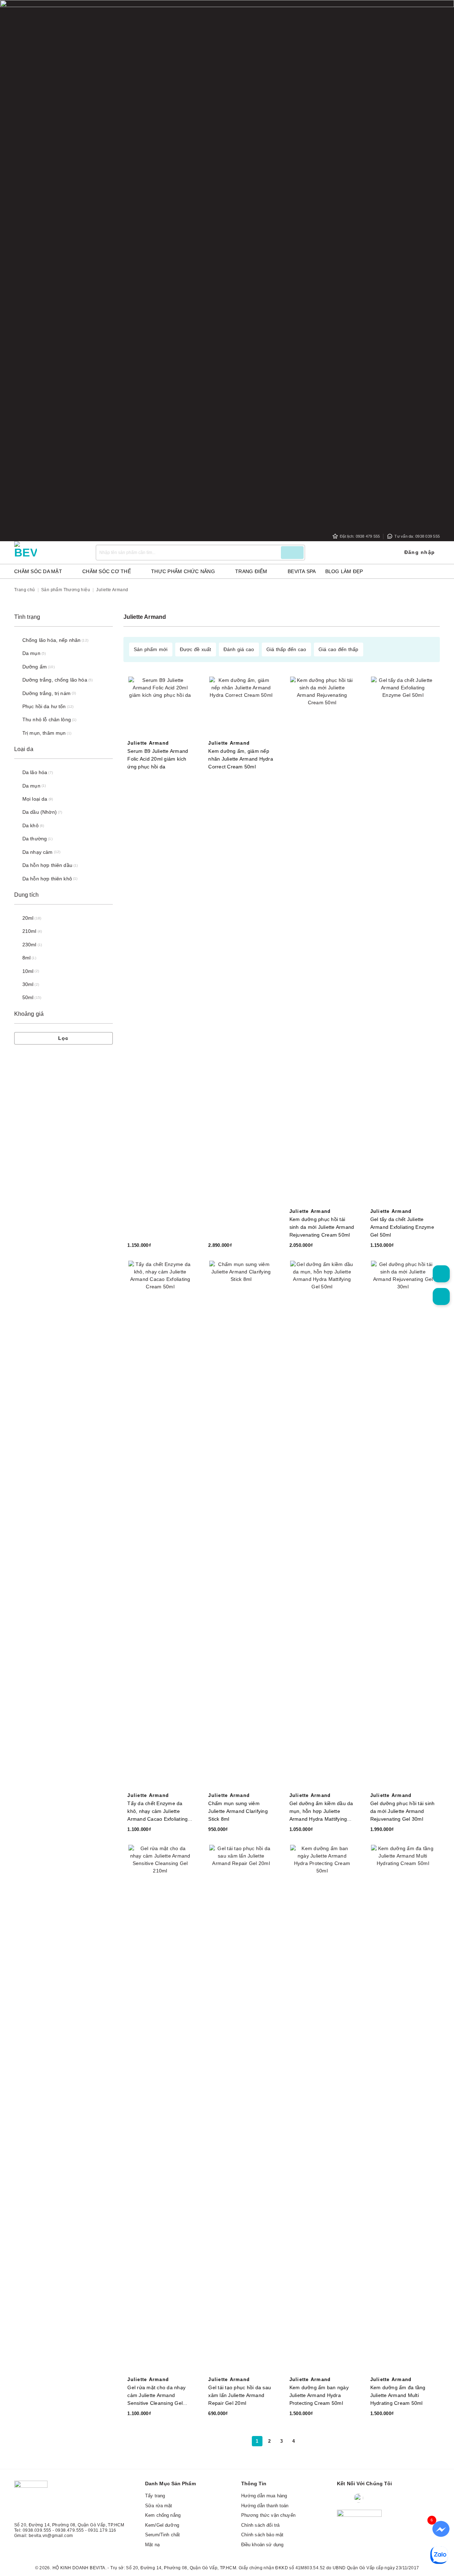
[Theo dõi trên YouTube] (401, 2499)
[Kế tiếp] (306, 2441)
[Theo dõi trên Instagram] (374, 2499)
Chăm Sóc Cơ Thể (107, 571)
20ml (28, 918)
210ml (29, 931)
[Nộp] (292, 553)
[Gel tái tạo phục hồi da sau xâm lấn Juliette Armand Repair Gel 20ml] (241, 2111)
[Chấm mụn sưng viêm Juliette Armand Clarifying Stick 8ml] (241, 1527)
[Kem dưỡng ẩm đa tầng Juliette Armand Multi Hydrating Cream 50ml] (403, 2111)
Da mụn (31, 653)
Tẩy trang (155, 2496)
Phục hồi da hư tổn (44, 706)
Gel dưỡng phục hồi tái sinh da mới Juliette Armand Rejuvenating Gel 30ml (403, 1811)
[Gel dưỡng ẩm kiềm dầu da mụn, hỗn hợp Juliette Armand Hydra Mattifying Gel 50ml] (322, 1527)
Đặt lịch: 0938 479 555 (360, 536)
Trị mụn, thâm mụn (44, 733)
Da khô (31, 825)
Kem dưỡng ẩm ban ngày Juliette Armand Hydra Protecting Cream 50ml (319, 2395)
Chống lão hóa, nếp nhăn (51, 640)
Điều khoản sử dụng (262, 2545)
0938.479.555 (70, 2530)
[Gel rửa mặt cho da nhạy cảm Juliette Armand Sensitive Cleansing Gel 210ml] (160, 2111)
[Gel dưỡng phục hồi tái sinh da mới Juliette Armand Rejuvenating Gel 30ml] (403, 1527)
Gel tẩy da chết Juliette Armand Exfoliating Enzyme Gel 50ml (402, 1227)
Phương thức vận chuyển (268, 2515)
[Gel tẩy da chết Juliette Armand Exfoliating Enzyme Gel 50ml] (403, 942)
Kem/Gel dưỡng (162, 2525)
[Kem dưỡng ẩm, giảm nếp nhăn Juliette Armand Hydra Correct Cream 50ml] (241, 708)
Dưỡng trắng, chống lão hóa (55, 680)
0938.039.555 (37, 2530)
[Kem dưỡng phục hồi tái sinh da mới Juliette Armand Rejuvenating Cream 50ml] (322, 942)
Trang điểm (251, 571)
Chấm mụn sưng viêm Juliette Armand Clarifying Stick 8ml (238, 1811)
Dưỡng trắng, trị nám (46, 693)
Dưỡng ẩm (35, 667)
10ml (28, 971)
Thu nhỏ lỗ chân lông (47, 719)
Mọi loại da (35, 799)
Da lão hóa (35, 772)
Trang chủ (25, 590)
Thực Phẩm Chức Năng (183, 571)
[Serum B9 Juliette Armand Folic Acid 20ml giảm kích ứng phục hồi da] (160, 708)
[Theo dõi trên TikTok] (387, 2499)
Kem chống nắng (163, 2515)
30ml (28, 984)
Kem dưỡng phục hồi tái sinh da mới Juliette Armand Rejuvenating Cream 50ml (322, 1227)
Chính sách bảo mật (262, 2535)
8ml (26, 958)
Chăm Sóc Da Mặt (38, 571)
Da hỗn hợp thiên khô (47, 879)
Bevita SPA (302, 571)
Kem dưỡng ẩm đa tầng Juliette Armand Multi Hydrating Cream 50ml (398, 2395)
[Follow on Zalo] (359, 2499)
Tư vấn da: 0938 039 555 (417, 536)
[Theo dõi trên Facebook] (344, 2499)
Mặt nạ (152, 2545)
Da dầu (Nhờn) (40, 812)
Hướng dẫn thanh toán (265, 2506)
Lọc (63, 1038)
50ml (28, 997)
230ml (29, 945)
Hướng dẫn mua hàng (264, 2496)
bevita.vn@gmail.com (51, 2536)
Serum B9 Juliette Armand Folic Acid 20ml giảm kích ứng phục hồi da (158, 759)
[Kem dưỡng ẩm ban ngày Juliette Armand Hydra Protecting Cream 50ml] (322, 2111)
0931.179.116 (102, 2530)
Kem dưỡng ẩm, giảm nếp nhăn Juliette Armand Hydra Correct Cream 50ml (241, 759)
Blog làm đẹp (344, 571)
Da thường (35, 839)
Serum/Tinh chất (162, 2535)
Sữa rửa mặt (159, 2506)
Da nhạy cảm (38, 852)
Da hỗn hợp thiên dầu (47, 865)
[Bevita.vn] (50, 553)
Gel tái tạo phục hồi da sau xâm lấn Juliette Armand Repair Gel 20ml (240, 2395)
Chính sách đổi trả (261, 2525)
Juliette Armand (148, 743)
